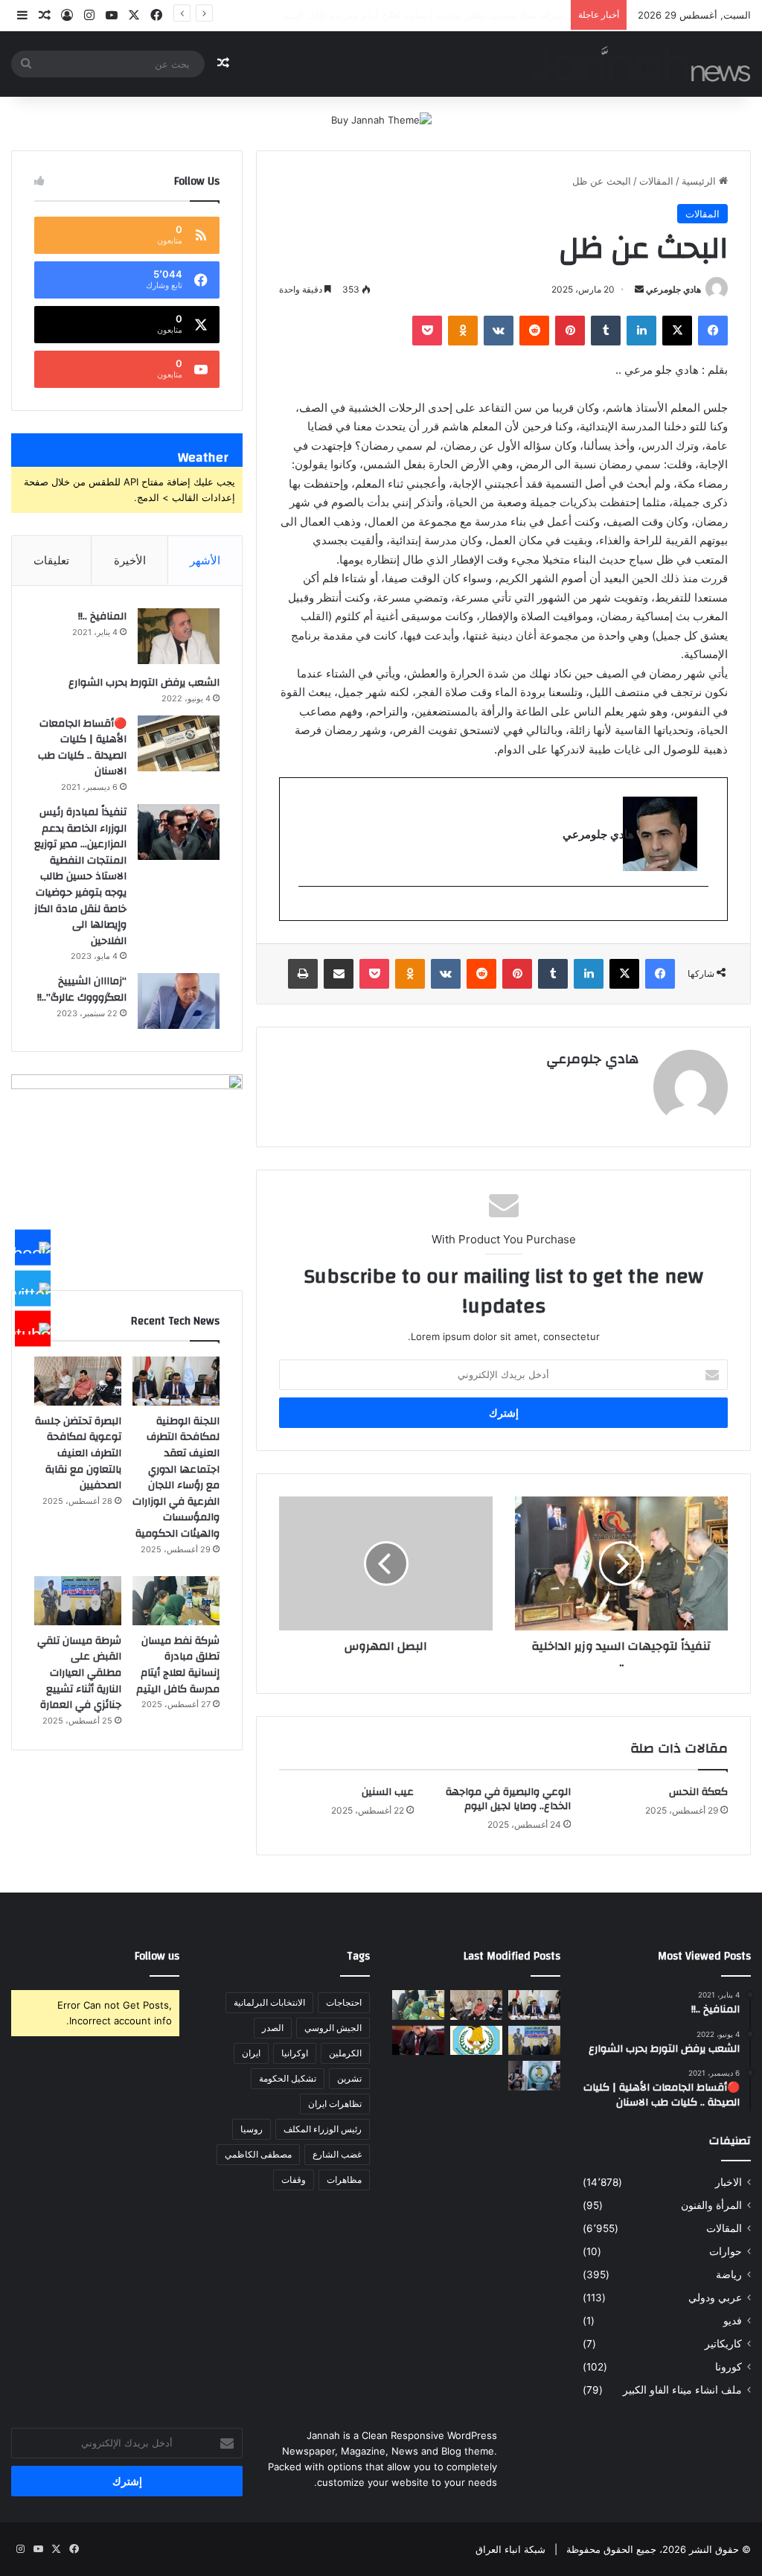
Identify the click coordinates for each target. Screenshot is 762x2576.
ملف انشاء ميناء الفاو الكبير (682, 2390)
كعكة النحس (698, 1792)
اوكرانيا (295, 2053)
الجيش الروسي (333, 2028)
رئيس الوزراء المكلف (323, 2129)
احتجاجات (344, 2002)
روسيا (252, 2129)
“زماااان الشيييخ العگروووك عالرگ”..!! (82, 989)
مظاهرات (344, 2180)
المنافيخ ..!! (102, 616)
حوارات (726, 2251)
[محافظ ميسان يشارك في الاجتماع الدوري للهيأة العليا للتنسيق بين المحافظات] (418, 2040)
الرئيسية (700, 181)
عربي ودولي (715, 2298)
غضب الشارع (337, 2154)
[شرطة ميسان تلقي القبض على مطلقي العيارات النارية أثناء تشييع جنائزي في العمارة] (78, 1601)
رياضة (729, 2274)
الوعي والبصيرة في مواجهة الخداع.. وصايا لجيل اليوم (508, 1799)
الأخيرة (130, 560)
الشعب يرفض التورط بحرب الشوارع (144, 683)
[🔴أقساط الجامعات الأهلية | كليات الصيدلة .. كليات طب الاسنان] (179, 743)
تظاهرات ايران (335, 2104)
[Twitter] (33, 1288)
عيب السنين (388, 1792)
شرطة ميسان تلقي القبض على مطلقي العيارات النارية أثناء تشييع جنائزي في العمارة (79, 1673)
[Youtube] (33, 1329)
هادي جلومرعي (673, 289)
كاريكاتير (723, 2344)
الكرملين (345, 2053)
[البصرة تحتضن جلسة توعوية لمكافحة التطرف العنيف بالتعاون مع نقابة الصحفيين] (78, 1381)
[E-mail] (701, 911)
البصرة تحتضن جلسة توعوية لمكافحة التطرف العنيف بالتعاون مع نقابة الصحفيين (78, 1453)
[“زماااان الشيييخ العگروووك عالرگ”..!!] (179, 1001)
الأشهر (205, 560)
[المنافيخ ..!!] (179, 636)
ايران (251, 2053)
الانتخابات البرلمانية (269, 2002)
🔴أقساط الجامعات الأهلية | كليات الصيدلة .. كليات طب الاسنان (82, 748)
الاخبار (729, 2182)
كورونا (729, 2367)
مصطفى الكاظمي (258, 2154)
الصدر (273, 2028)
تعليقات (51, 560)
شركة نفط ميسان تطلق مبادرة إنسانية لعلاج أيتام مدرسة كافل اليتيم (178, 1665)
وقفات (294, 2180)
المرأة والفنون (711, 2205)
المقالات (656, 181)
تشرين (349, 2078)
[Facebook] (33, 1248)
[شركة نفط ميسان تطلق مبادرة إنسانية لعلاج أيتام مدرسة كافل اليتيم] (176, 1601)
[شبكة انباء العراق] (640, 64)
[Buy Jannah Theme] (381, 119)
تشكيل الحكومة (288, 2078)
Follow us (157, 1956)
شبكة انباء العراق (510, 2549)
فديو (733, 2321)
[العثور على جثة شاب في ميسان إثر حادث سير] (476, 2040)
